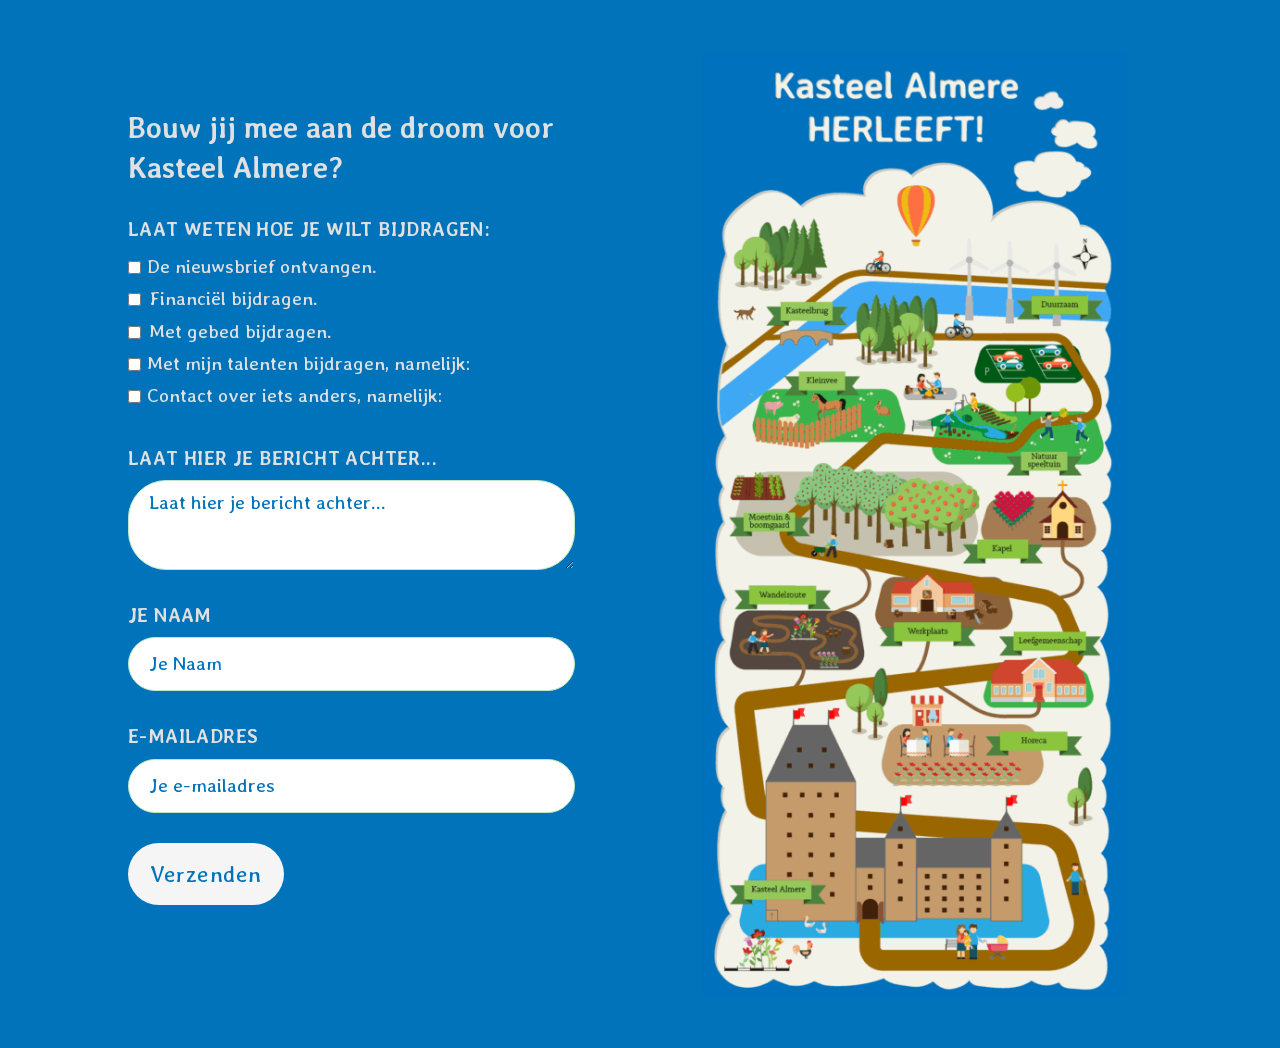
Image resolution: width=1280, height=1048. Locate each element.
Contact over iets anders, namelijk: (294, 395)
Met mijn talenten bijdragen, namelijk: (308, 363)
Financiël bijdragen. (233, 298)
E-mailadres (193, 736)
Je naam (170, 615)
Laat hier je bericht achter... (282, 458)
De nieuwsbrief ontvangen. (262, 266)
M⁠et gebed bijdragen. (240, 331)
